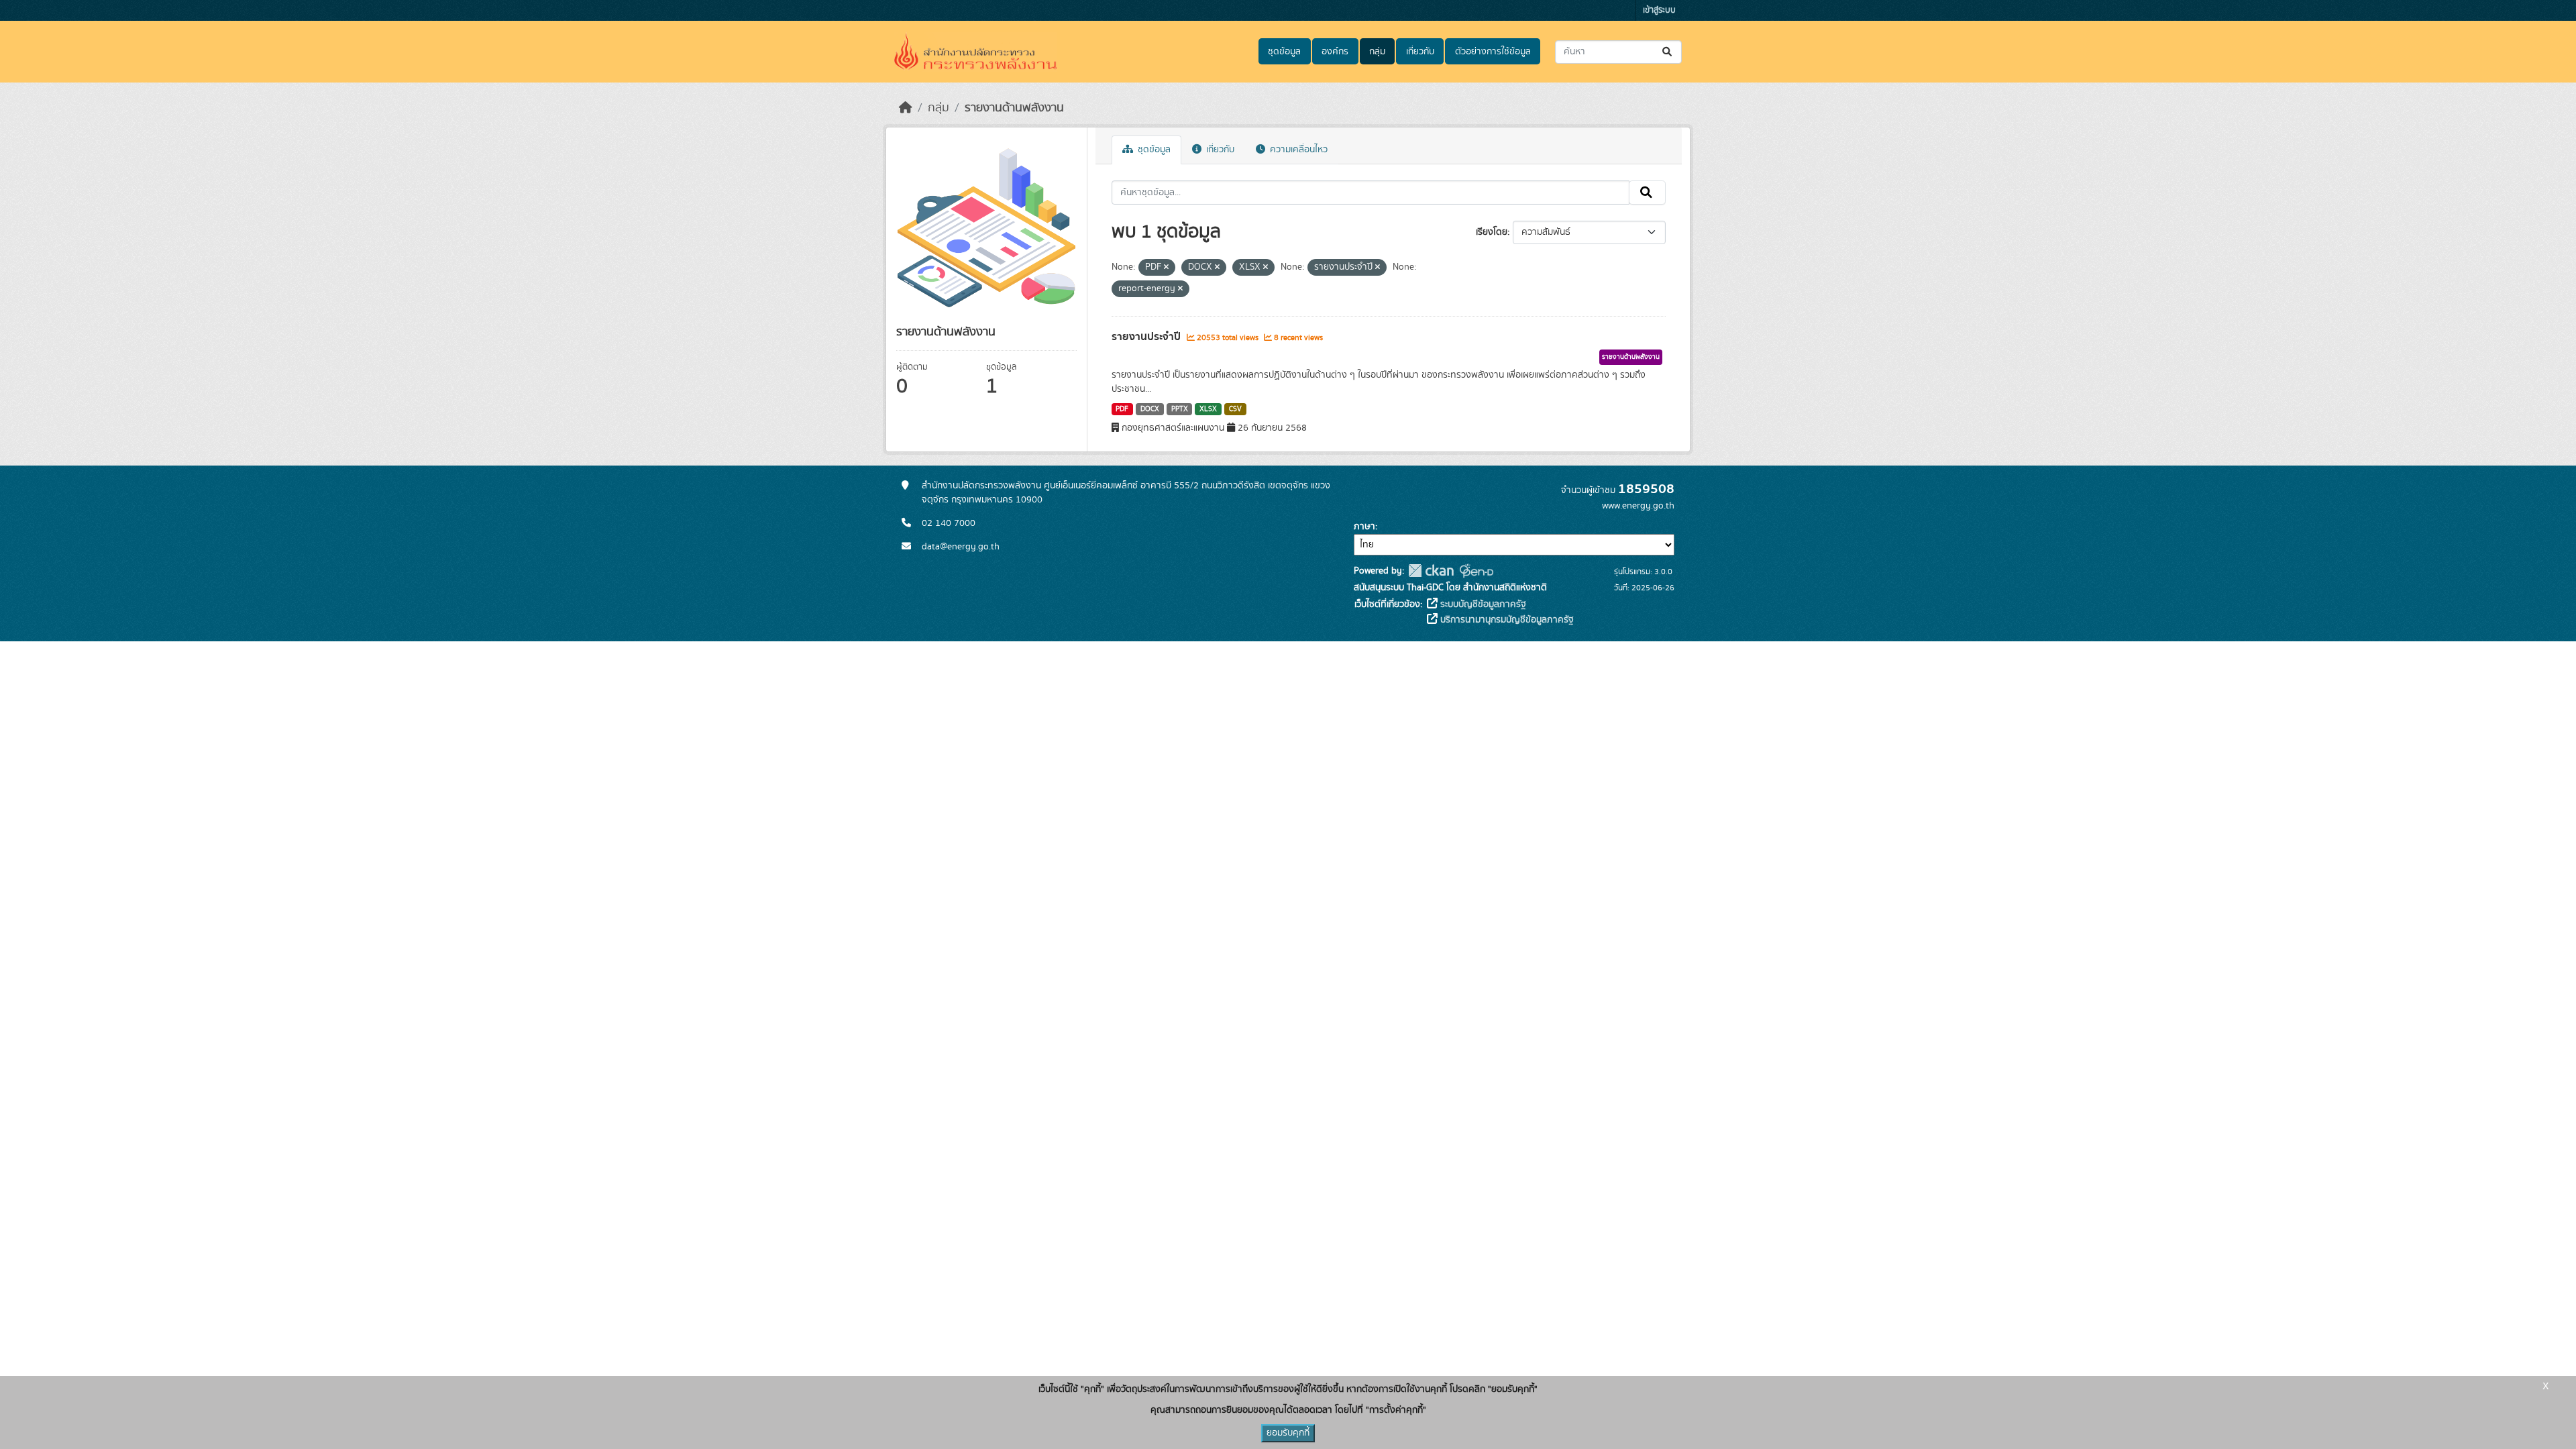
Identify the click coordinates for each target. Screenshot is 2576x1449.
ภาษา (1364, 527)
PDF (1122, 409)
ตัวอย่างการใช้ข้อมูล (1493, 52)
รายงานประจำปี (1147, 337)
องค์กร (1335, 52)
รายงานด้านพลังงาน (1014, 108)
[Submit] (1668, 52)
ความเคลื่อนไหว (1297, 150)
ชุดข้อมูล (1284, 52)
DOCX (1150, 409)
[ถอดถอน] (1166, 268)
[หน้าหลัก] (906, 108)
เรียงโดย (1492, 232)
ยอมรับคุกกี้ (1288, 1433)
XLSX (1208, 409)
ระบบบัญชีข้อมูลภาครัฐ (1482, 604)
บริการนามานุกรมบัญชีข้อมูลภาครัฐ (1506, 620)
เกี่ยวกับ (1420, 52)
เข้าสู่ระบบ (1659, 10)
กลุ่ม (1377, 52)
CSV (1235, 409)
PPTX (1180, 409)
